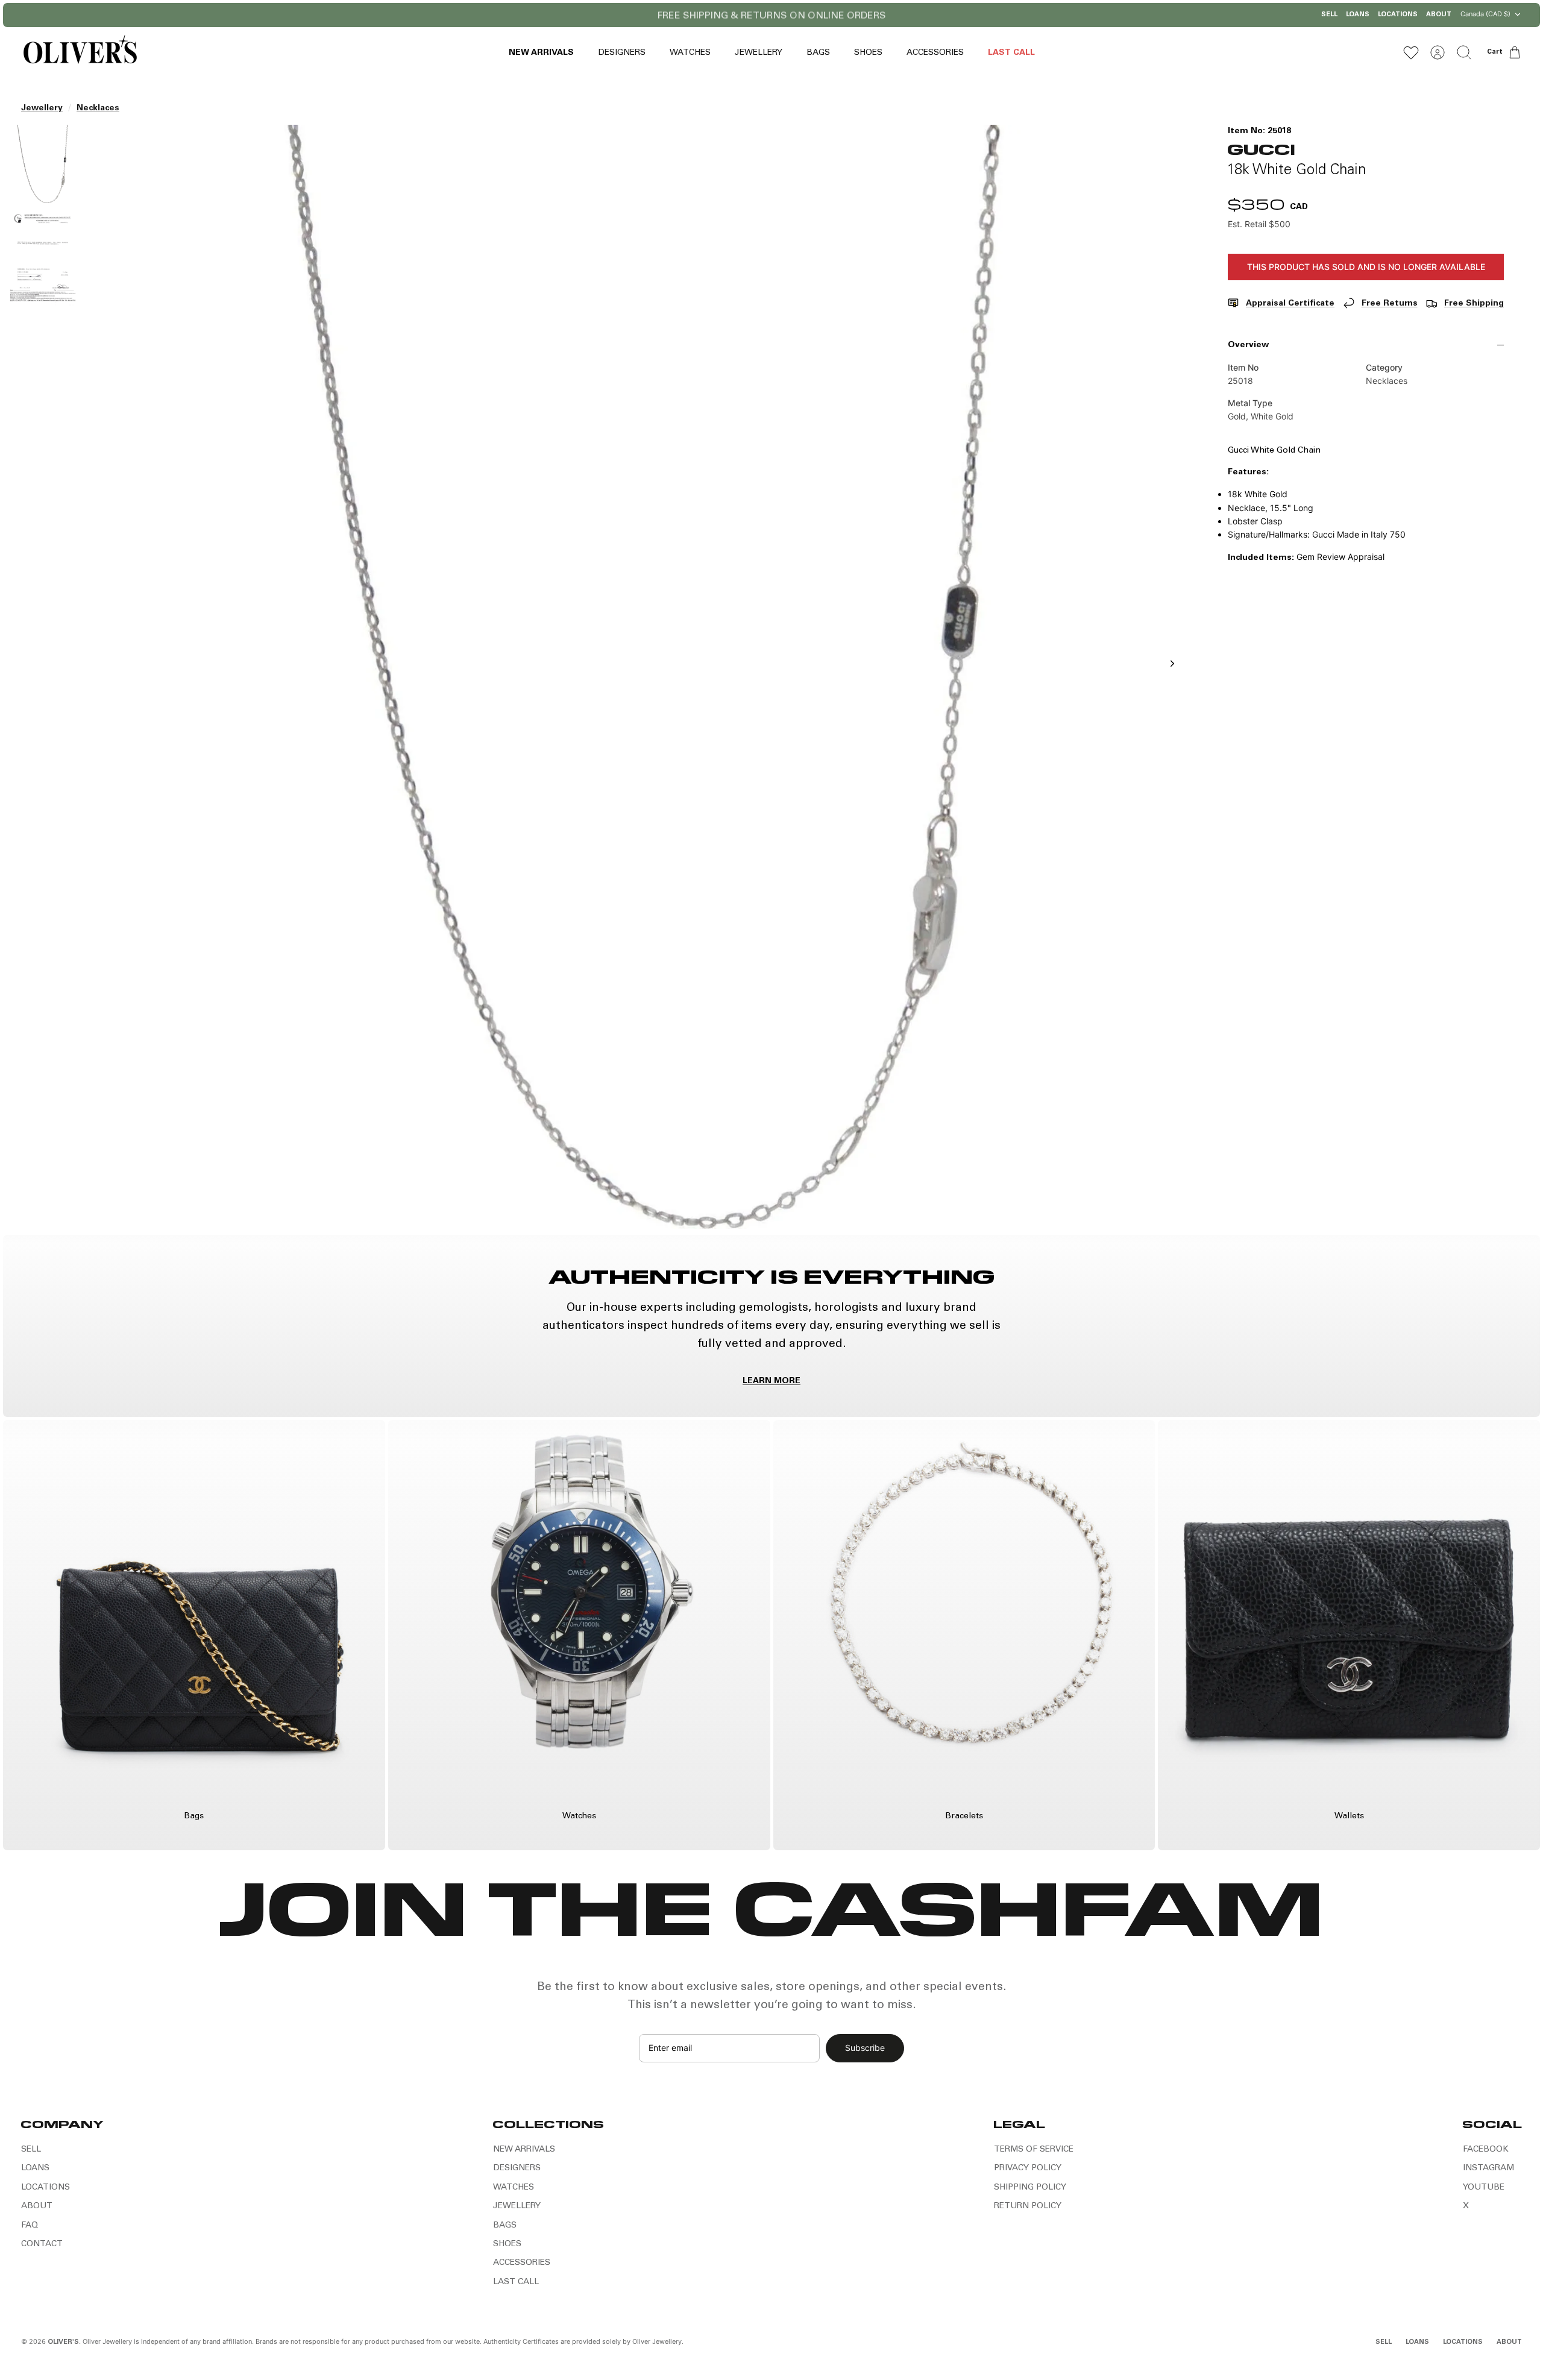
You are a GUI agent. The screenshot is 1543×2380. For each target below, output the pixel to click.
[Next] (927, 15)
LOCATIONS (1398, 15)
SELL (1329, 15)
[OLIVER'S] (80, 52)
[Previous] (616, 15)
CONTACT (42, 2244)
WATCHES (690, 53)
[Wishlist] (1411, 52)
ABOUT (1439, 15)
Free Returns (1390, 304)
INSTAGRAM (1488, 2168)
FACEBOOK (1486, 2150)
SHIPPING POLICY (1030, 2188)
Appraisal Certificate (1290, 304)
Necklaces (98, 108)
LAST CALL (1011, 53)
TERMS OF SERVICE (1034, 2150)
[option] (640, 677)
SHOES (868, 53)
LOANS (1358, 15)
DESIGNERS (622, 53)
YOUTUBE (1484, 2188)
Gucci (1261, 149)
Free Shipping (1474, 304)
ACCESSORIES (935, 53)
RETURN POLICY (1028, 2206)
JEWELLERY (759, 53)
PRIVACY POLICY (1028, 2168)
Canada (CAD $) (1485, 14)
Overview (1248, 345)
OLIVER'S (63, 2342)
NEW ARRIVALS (541, 53)
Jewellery (42, 108)
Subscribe (865, 2048)
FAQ (30, 2226)
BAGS (818, 53)
